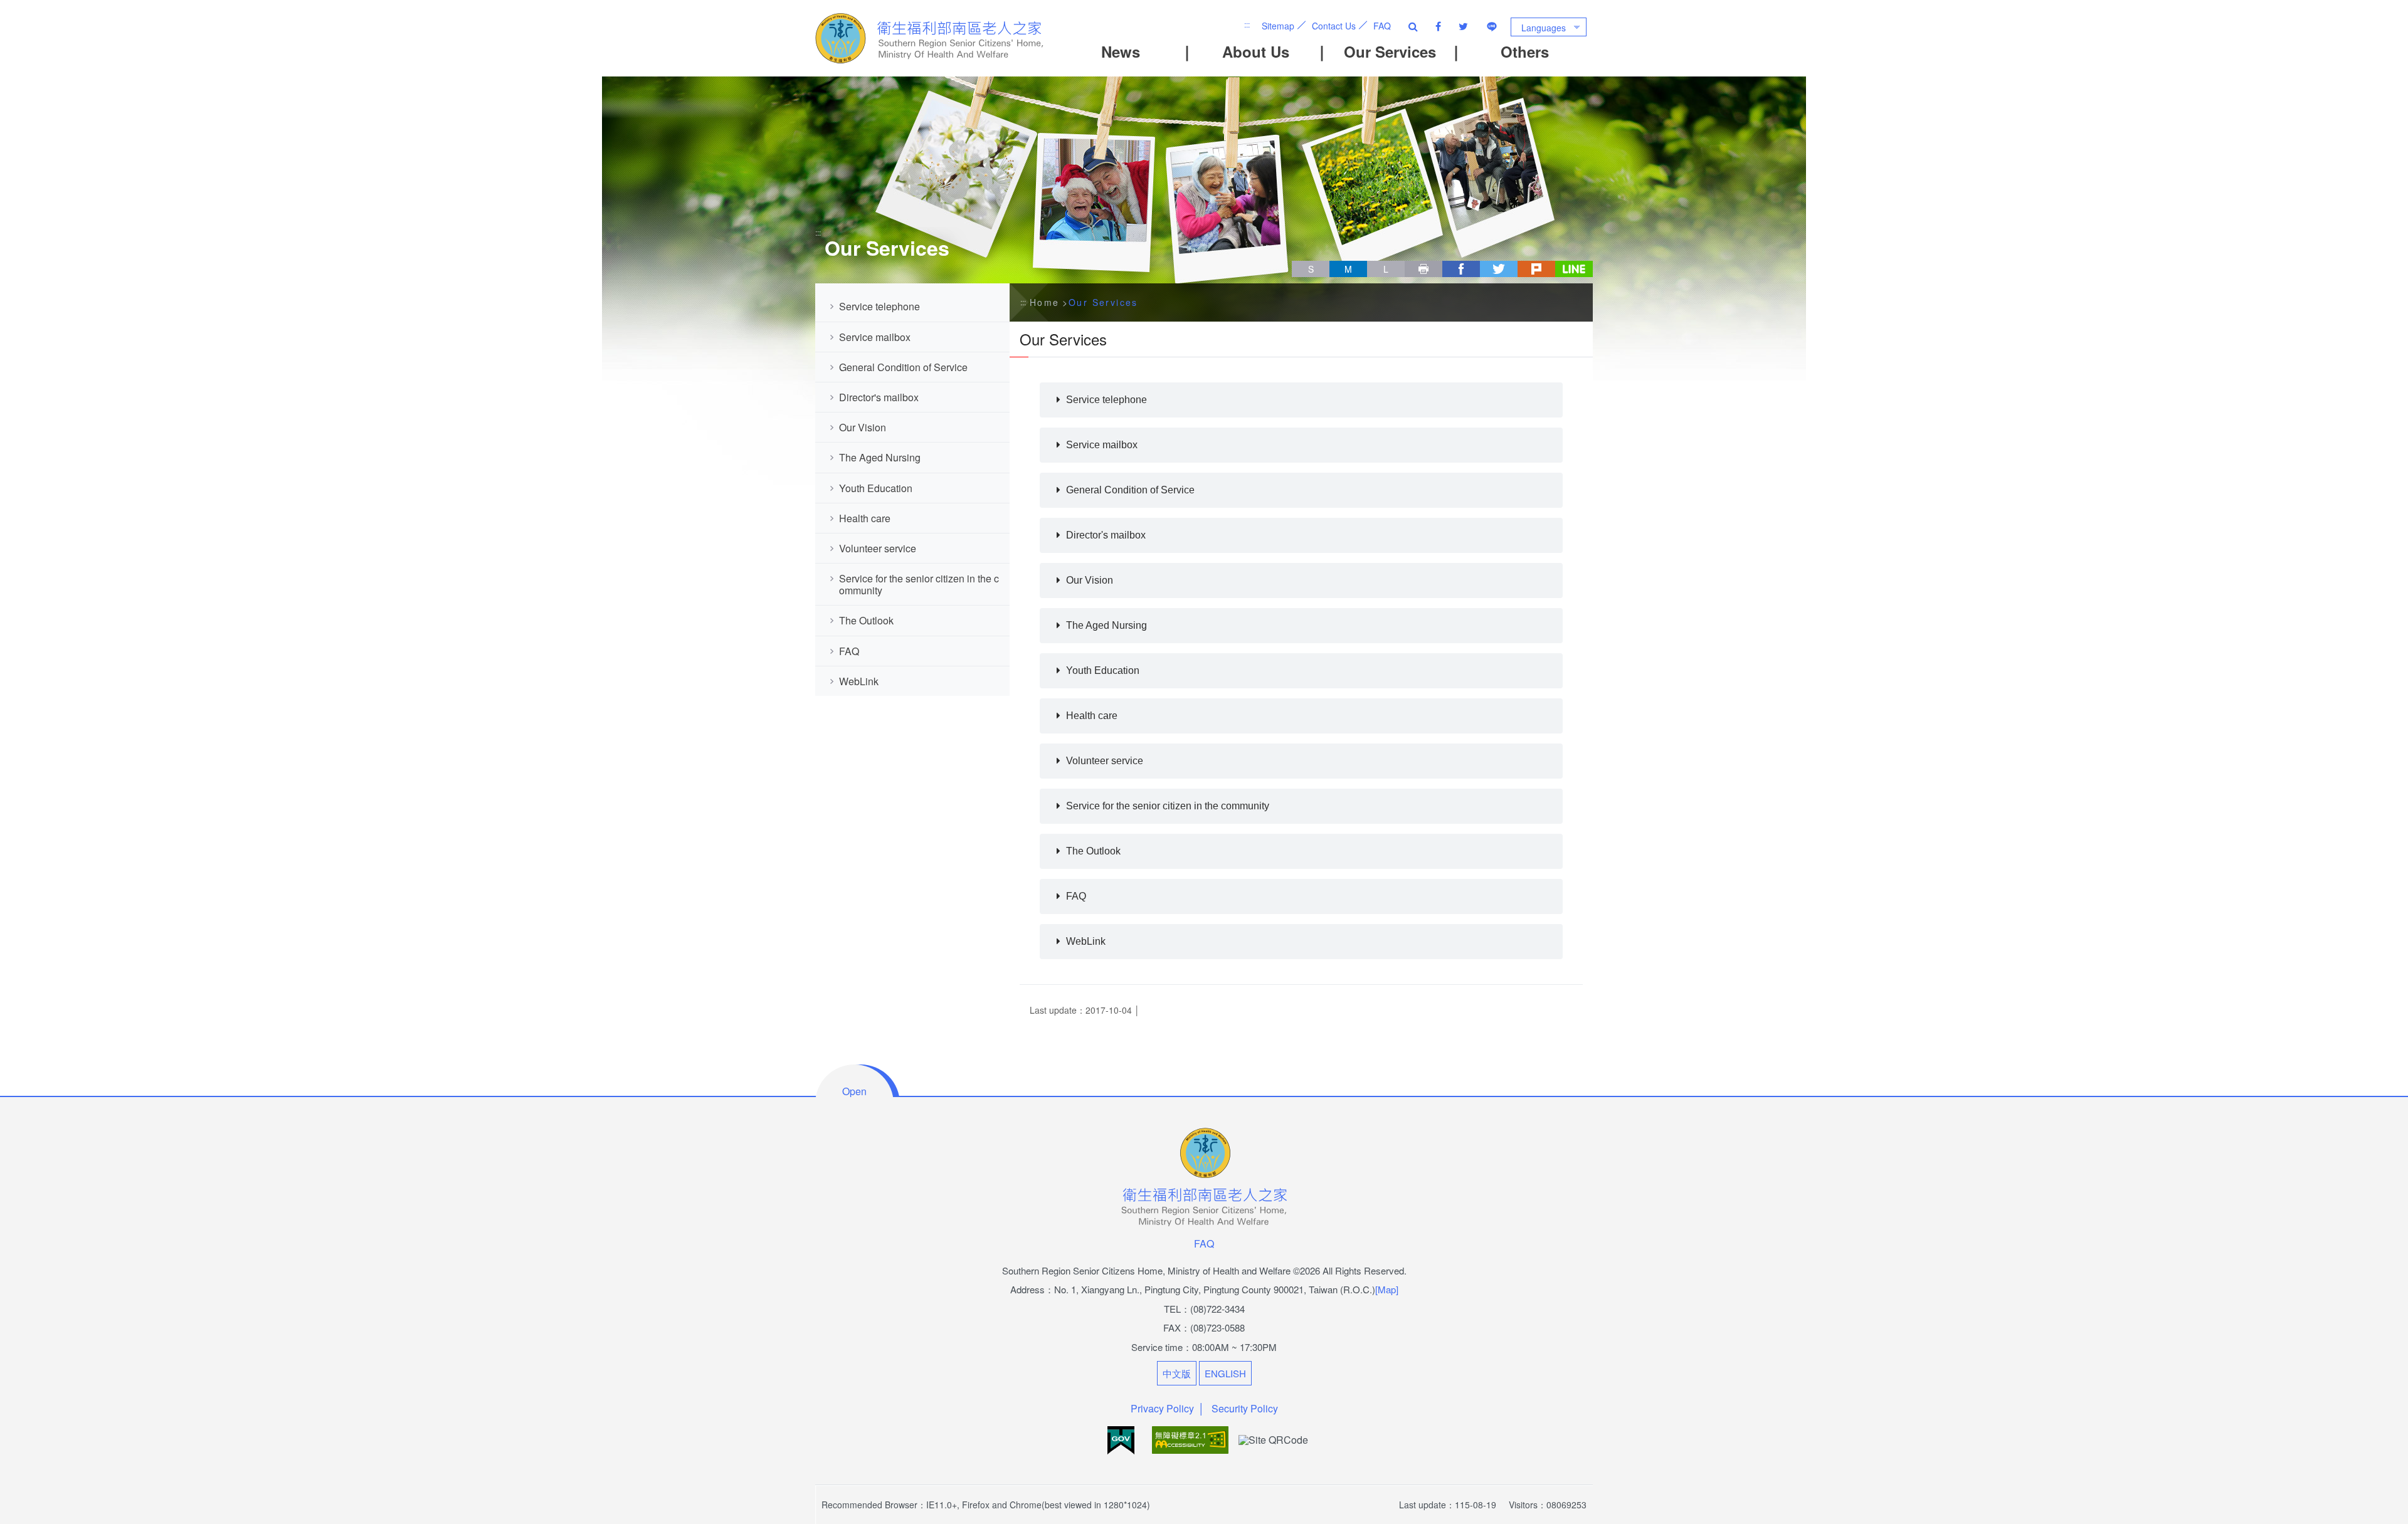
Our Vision (864, 427)
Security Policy (1245, 1408)
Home (1045, 302)
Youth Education (877, 488)
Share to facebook (1438, 26)
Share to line (1492, 26)
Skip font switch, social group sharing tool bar (1297, 257)
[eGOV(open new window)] (1122, 1438)
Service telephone (881, 306)
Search (1413, 26)
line (1574, 269)
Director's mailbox (880, 397)
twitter (1499, 269)
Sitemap (1278, 26)
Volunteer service (879, 548)
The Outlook (866, 620)
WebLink (859, 681)
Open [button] (854, 1091)
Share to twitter (1463, 26)
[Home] (931, 38)
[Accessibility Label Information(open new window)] (1191, 1438)
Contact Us (1334, 26)
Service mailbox (876, 337)
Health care (865, 518)
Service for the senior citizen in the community (919, 584)
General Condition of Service (905, 367)
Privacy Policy (1162, 1408)
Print (1423, 269)
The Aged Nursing (881, 457)
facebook (1461, 269)
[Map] (1387, 1289)
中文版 (1177, 1373)
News (1121, 51)
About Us (1256, 51)
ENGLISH (1225, 1373)
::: (1247, 24)
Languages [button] (1544, 28)
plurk (1536, 269)
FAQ (1382, 26)
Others (1525, 51)
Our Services (1390, 51)
